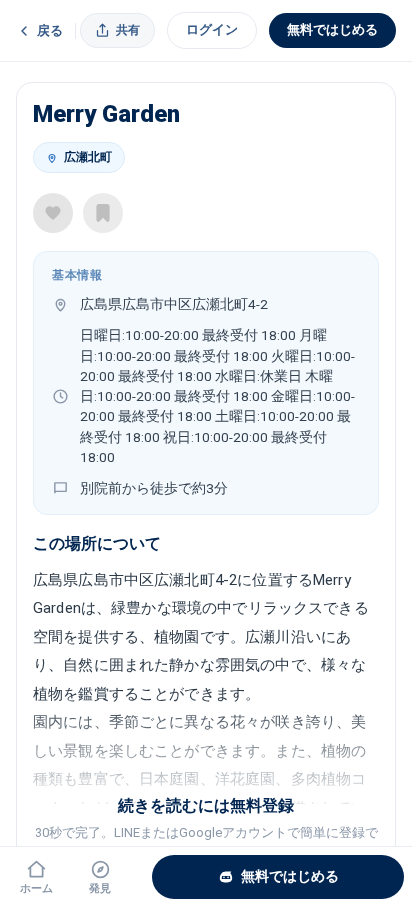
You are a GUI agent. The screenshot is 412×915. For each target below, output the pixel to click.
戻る (50, 30)
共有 (128, 30)
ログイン (212, 29)
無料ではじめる (332, 29)
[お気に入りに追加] (53, 213)
